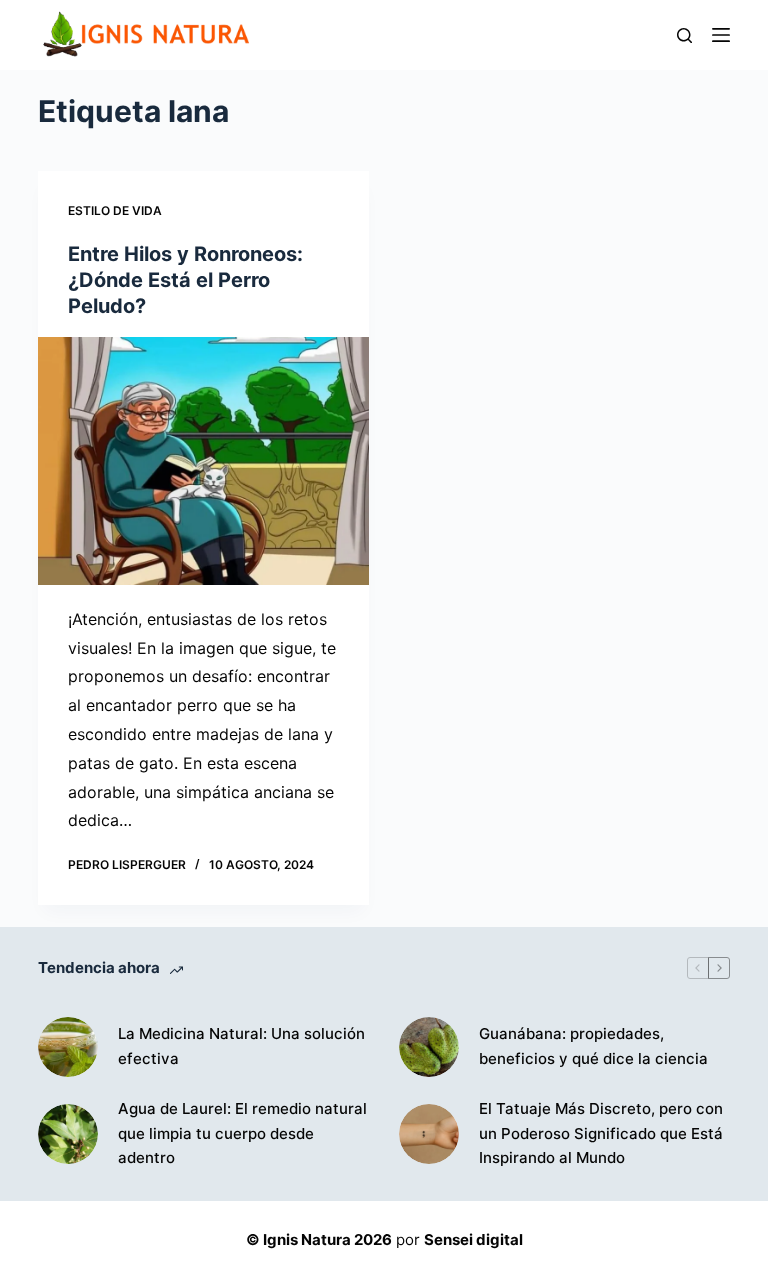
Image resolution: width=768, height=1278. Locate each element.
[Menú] (721, 35)
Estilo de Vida (115, 210)
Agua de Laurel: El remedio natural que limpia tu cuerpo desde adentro (242, 1133)
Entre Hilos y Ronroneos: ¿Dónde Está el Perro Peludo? (185, 280)
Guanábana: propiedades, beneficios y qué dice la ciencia (593, 1046)
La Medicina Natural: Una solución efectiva (241, 1046)
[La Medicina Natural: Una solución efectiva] (68, 1047)
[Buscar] (684, 35)
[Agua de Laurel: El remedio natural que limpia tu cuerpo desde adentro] (68, 1134)
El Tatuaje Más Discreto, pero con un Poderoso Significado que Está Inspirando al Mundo (601, 1133)
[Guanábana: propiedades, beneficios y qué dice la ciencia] (429, 1047)
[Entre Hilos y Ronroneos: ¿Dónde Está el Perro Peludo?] (203, 461)
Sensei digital (473, 1239)
